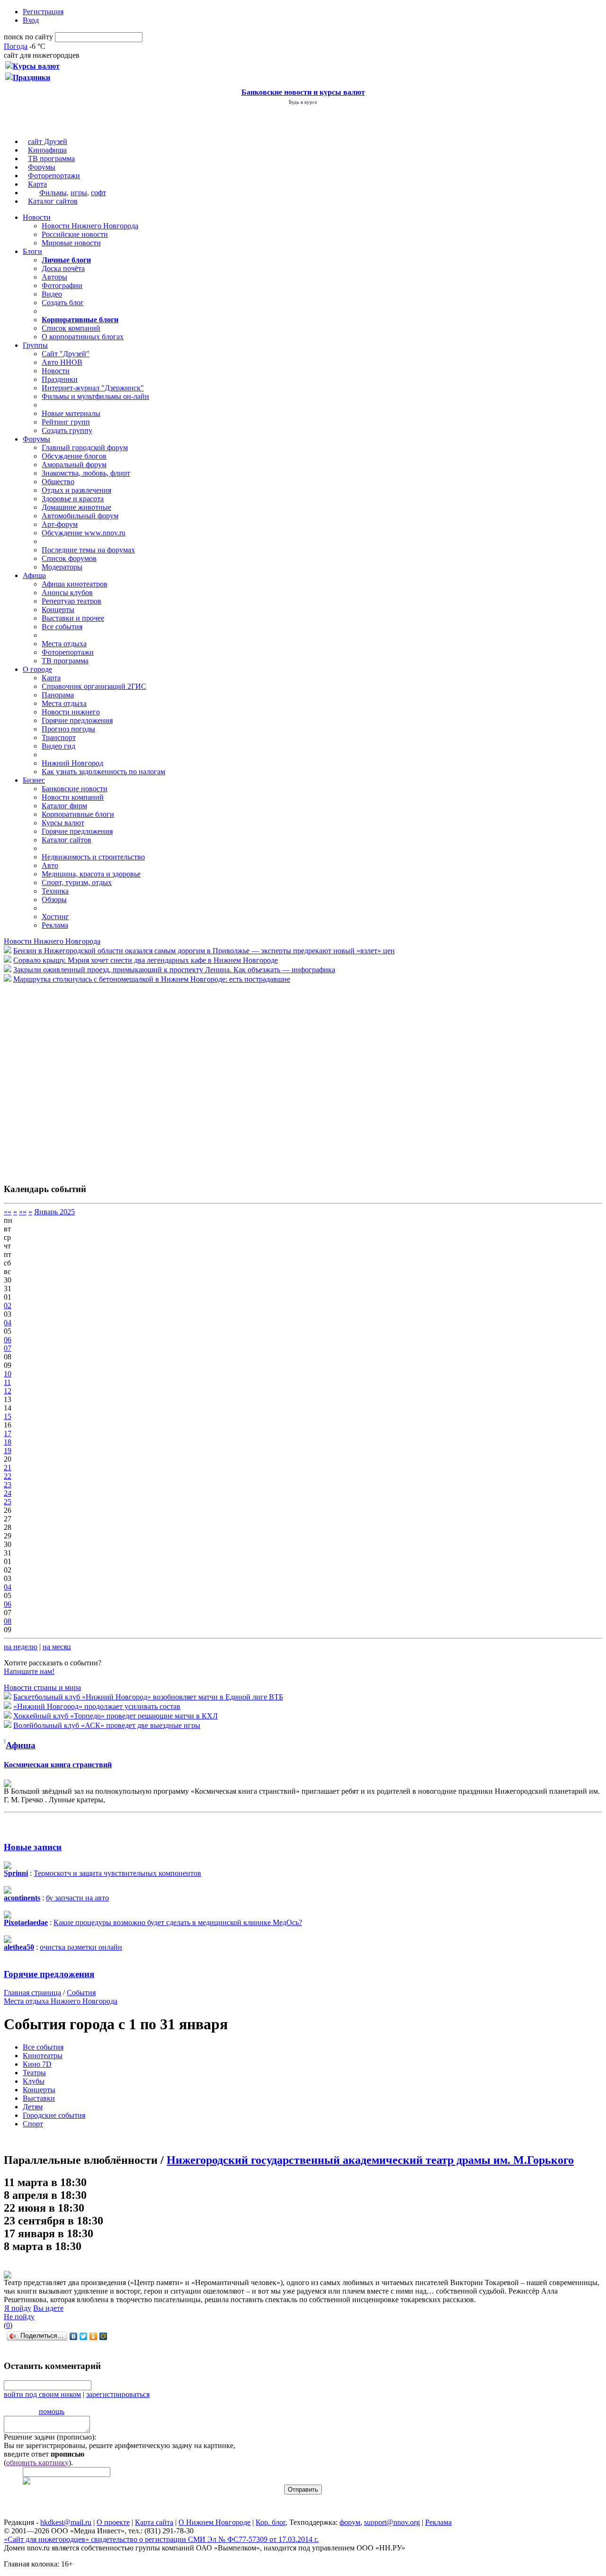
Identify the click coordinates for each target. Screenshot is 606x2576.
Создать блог (63, 303)
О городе (37, 669)
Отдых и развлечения (76, 490)
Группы (35, 345)
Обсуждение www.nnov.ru (84, 533)
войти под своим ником (42, 2394)
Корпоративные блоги (78, 814)
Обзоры (54, 899)
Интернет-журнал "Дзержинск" (93, 388)
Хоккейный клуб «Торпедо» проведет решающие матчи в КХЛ (116, 1716)
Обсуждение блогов (74, 456)
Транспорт (59, 737)
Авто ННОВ (62, 362)
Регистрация (43, 12)
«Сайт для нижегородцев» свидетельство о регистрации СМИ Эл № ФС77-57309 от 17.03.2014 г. (161, 2539)
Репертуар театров (71, 601)
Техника (55, 891)
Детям (33, 2107)
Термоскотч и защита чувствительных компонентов (117, 1873)
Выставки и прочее (73, 618)
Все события (62, 627)
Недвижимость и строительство (93, 857)
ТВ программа (51, 158)
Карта (37, 184)
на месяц (57, 1647)
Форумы (42, 167)
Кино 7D (37, 2064)
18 (8, 1442)
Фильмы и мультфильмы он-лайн (95, 396)
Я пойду (18, 2308)
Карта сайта (154, 2522)
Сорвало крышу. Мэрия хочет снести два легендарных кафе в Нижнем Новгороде (146, 960)
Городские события (54, 2115)
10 (8, 1374)
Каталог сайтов (53, 201)
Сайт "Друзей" (66, 354)
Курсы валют (63, 823)
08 (8, 1621)
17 (8, 1433)
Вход (31, 20)
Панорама (58, 695)
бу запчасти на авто (77, 1898)
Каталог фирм (64, 806)
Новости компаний (73, 797)
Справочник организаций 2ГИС (94, 686)
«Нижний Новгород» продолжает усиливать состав (97, 1706)
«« (8, 1212)
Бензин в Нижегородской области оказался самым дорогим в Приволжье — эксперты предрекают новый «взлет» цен (204, 951)
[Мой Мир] (103, 2336)
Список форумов (69, 558)
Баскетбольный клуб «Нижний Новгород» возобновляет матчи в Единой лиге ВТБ (148, 1697)
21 (8, 1468)
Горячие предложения (77, 720)
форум (350, 2522)
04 (8, 1323)
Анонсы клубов (67, 592)
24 (8, 1493)
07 (8, 1348)
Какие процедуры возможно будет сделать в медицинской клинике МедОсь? (178, 1922)
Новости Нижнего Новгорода (90, 226)
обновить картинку (37, 2463)
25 (8, 1502)
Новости (37, 217)
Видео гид (58, 746)
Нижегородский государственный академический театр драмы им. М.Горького (370, 2160)
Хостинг (55, 917)
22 (8, 1476)
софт (98, 193)
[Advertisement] (61, 1078)
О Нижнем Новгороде (214, 2522)
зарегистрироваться (118, 2394)
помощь (52, 2411)
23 (8, 1485)
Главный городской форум (85, 447)
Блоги (32, 251)
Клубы (34, 2081)
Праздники (60, 379)
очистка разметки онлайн (81, 1947)
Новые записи (33, 1847)
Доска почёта (63, 268)
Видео (52, 294)
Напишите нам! (29, 1671)
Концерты (58, 610)
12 (8, 1391)
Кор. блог (271, 2522)
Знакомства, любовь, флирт (86, 473)
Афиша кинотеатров (75, 584)
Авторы (54, 277)
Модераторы (62, 567)
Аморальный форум (74, 465)
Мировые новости (71, 243)
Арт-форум (60, 524)
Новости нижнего (71, 712)
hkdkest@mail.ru (66, 2522)
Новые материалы (71, 413)
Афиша (34, 575)
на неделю (21, 1647)
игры (79, 193)
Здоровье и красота (73, 499)
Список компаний (71, 328)
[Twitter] (84, 2336)
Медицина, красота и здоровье (91, 874)
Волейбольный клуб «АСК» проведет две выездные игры (107, 1725)
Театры (34, 2073)
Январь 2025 (54, 1212)
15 (8, 1416)
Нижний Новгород (72, 763)
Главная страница (32, 1993)
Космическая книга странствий (58, 1765)
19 (8, 1451)
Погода (16, 46)
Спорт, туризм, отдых (77, 882)
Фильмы (53, 193)
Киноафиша (47, 150)
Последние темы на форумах (88, 550)
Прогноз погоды (68, 729)
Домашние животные (76, 507)
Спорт (33, 2124)
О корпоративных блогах (83, 337)
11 (7, 1382)
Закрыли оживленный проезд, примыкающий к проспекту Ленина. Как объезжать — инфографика (174, 970)
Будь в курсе (303, 102)
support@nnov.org (392, 2522)
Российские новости (75, 234)
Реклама (55, 925)
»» (23, 1212)
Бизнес (34, 780)
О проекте (113, 2522)
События (81, 1993)
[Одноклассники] (94, 2336)
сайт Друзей (48, 141)
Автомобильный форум (80, 516)
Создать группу (67, 430)
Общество (58, 482)
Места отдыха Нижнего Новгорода (61, 2001)
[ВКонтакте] (74, 2336)
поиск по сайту (28, 37)
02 (8, 1306)
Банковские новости (75, 789)
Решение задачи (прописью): (50, 2437)
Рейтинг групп (66, 422)
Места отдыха (64, 644)
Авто (50, 865)
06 (8, 1340)
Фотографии (62, 285)
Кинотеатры (43, 2056)
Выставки (39, 2098)
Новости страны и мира (42, 1687)
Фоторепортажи (54, 176)
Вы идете (48, 2308)
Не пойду (19, 2317)
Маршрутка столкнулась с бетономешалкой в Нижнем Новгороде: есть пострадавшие (152, 979)
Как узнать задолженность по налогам (103, 772)
